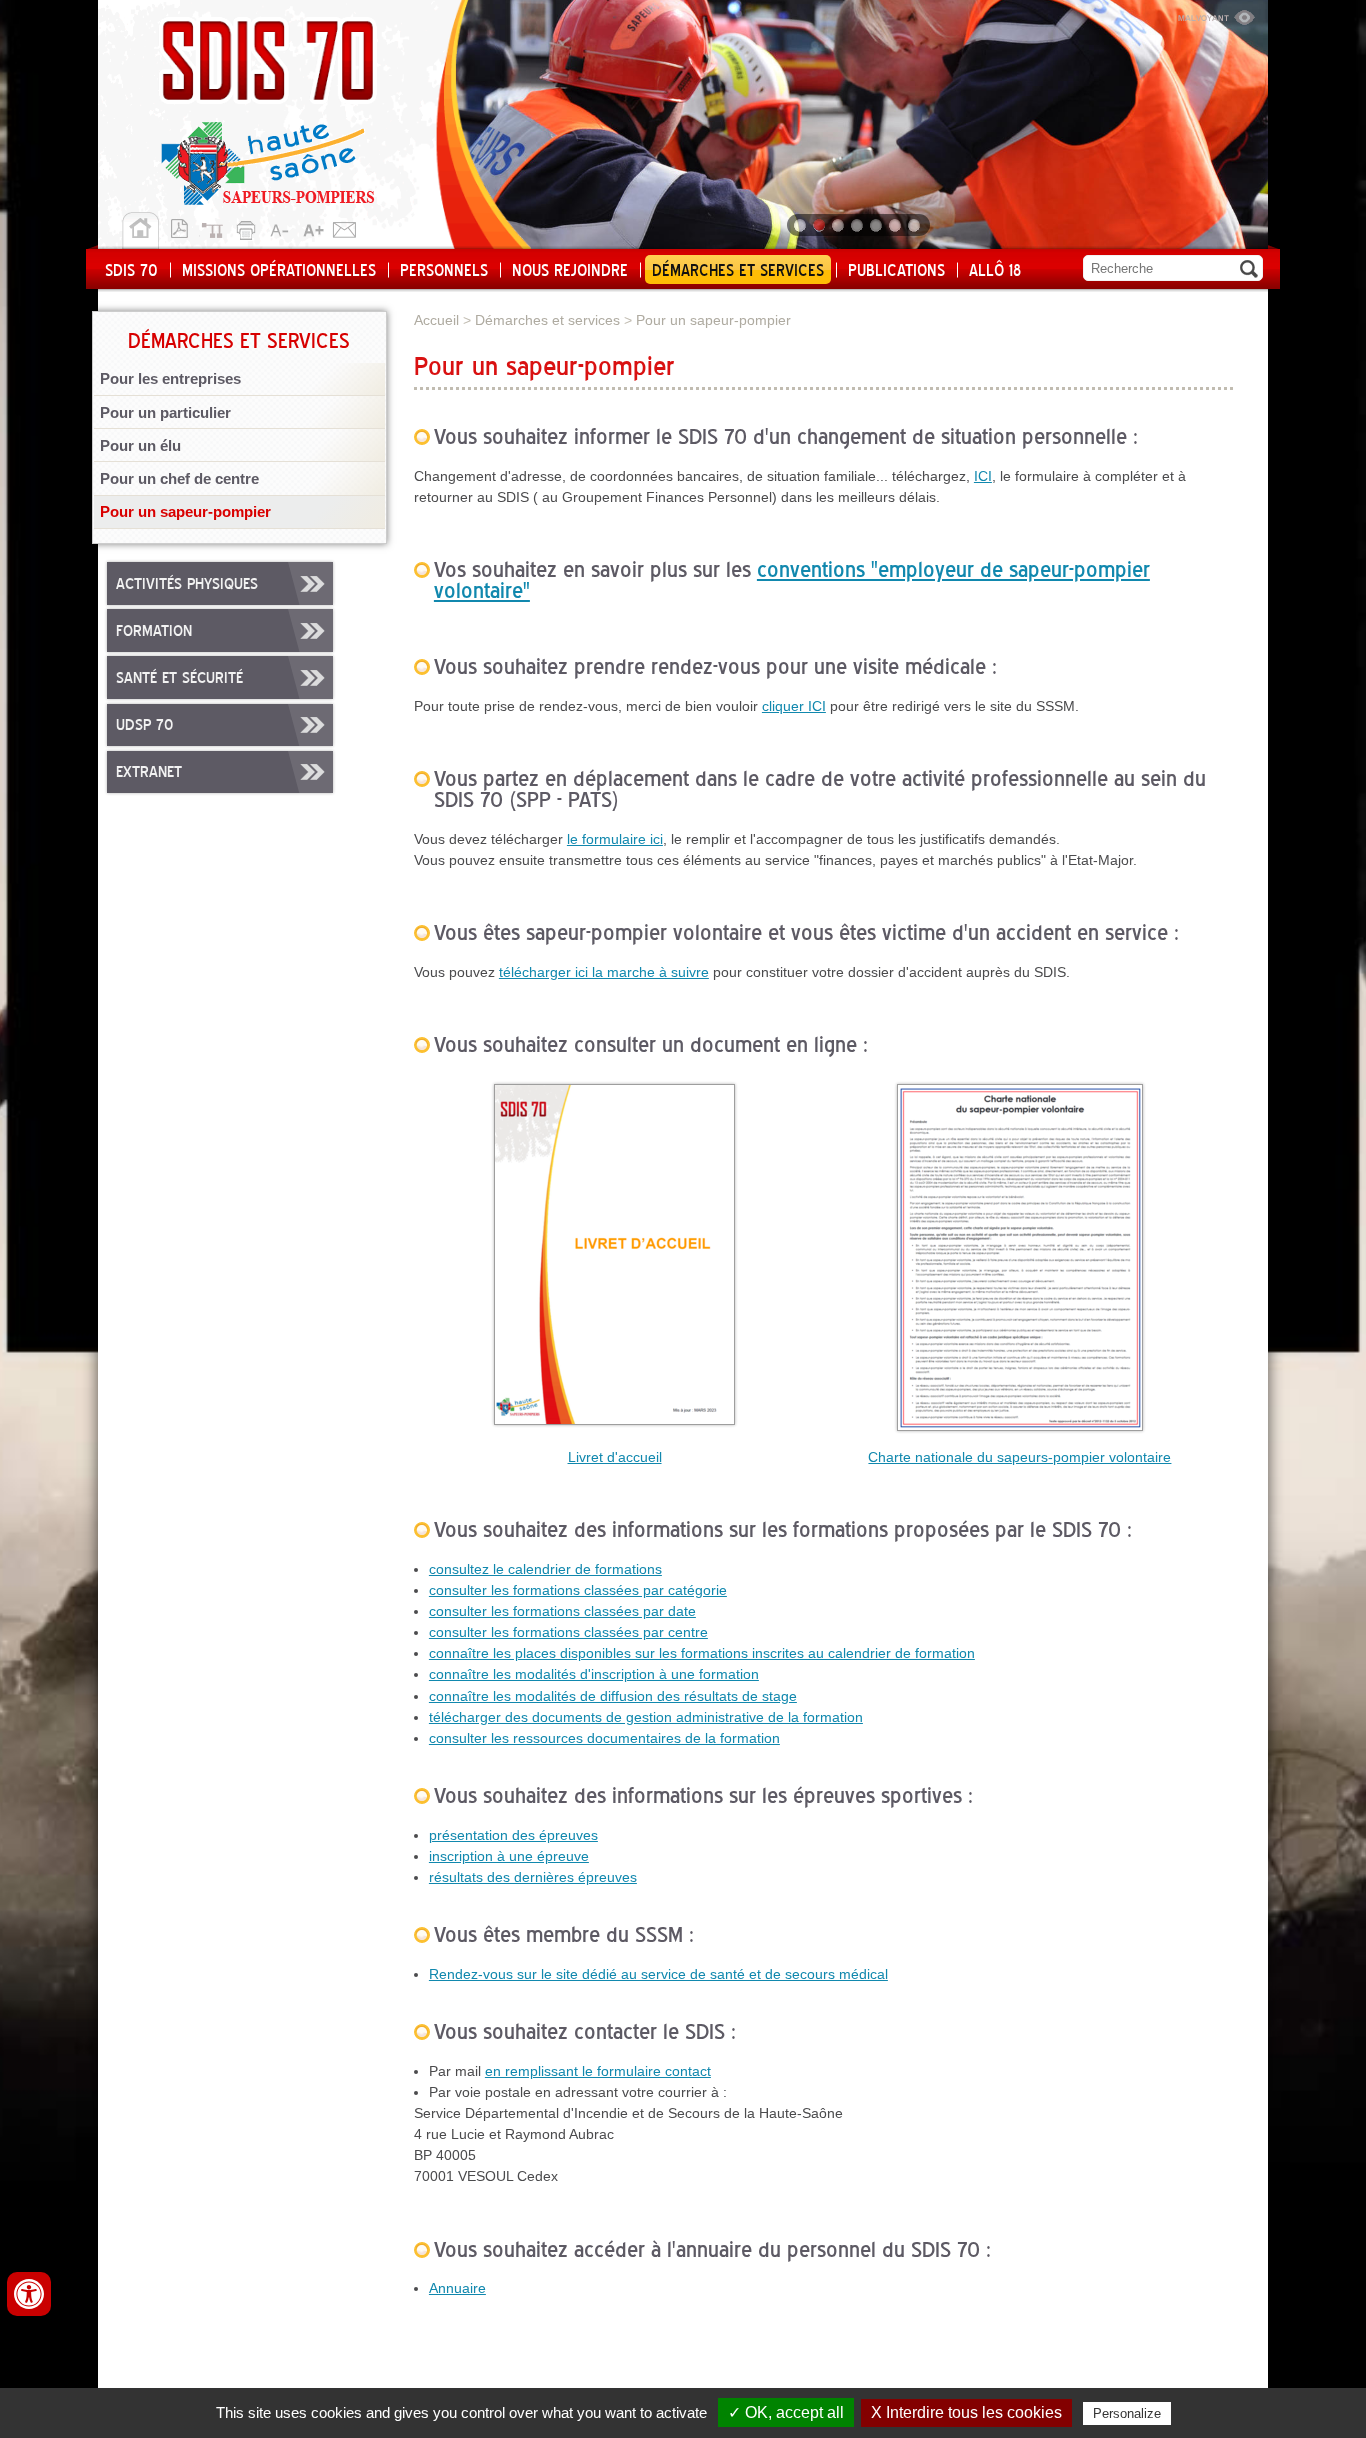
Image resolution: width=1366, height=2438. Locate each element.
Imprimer (249, 227)
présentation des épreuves (513, 1835)
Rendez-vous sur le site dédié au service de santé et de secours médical (658, 1974)
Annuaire (457, 2288)
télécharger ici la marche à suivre (604, 972)
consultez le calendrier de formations (545, 1569)
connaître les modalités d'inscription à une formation (594, 1674)
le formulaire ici (615, 839)
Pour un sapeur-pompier (185, 512)
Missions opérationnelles (279, 271)
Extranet (149, 773)
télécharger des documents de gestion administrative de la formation (646, 1717)
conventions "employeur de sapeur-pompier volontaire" (792, 581)
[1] (801, 224)
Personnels (444, 271)
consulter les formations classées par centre (568, 1632)
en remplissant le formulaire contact (598, 2071)
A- (281, 227)
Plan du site (217, 227)
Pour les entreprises (170, 379)
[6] (896, 224)
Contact (345, 227)
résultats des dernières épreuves (533, 1877)
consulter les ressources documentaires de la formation (604, 1738)
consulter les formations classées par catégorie (578, 1590)
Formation (154, 632)
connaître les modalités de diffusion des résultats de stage (613, 1696)
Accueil (140, 231)
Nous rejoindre (570, 271)
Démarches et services (738, 271)
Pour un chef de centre (179, 479)
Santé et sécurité (179, 679)
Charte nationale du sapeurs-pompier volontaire (1019, 1457)
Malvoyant (1216, 15)
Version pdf (185, 227)
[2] (820, 224)
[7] (915, 224)
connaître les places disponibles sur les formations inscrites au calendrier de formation (702, 1653)
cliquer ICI (794, 706)
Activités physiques (187, 585)
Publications (896, 271)
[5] (877, 224)
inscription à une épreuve (509, 1856)
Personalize (1127, 2413)
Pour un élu (140, 446)
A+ (313, 227)
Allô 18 (995, 271)
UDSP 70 (144, 726)
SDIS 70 (131, 271)
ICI (983, 476)
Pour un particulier (165, 413)
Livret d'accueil (615, 1457)
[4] (858, 224)
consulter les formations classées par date (562, 1611)
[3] (839, 224)
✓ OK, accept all (786, 2412)
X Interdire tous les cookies (966, 2412)
